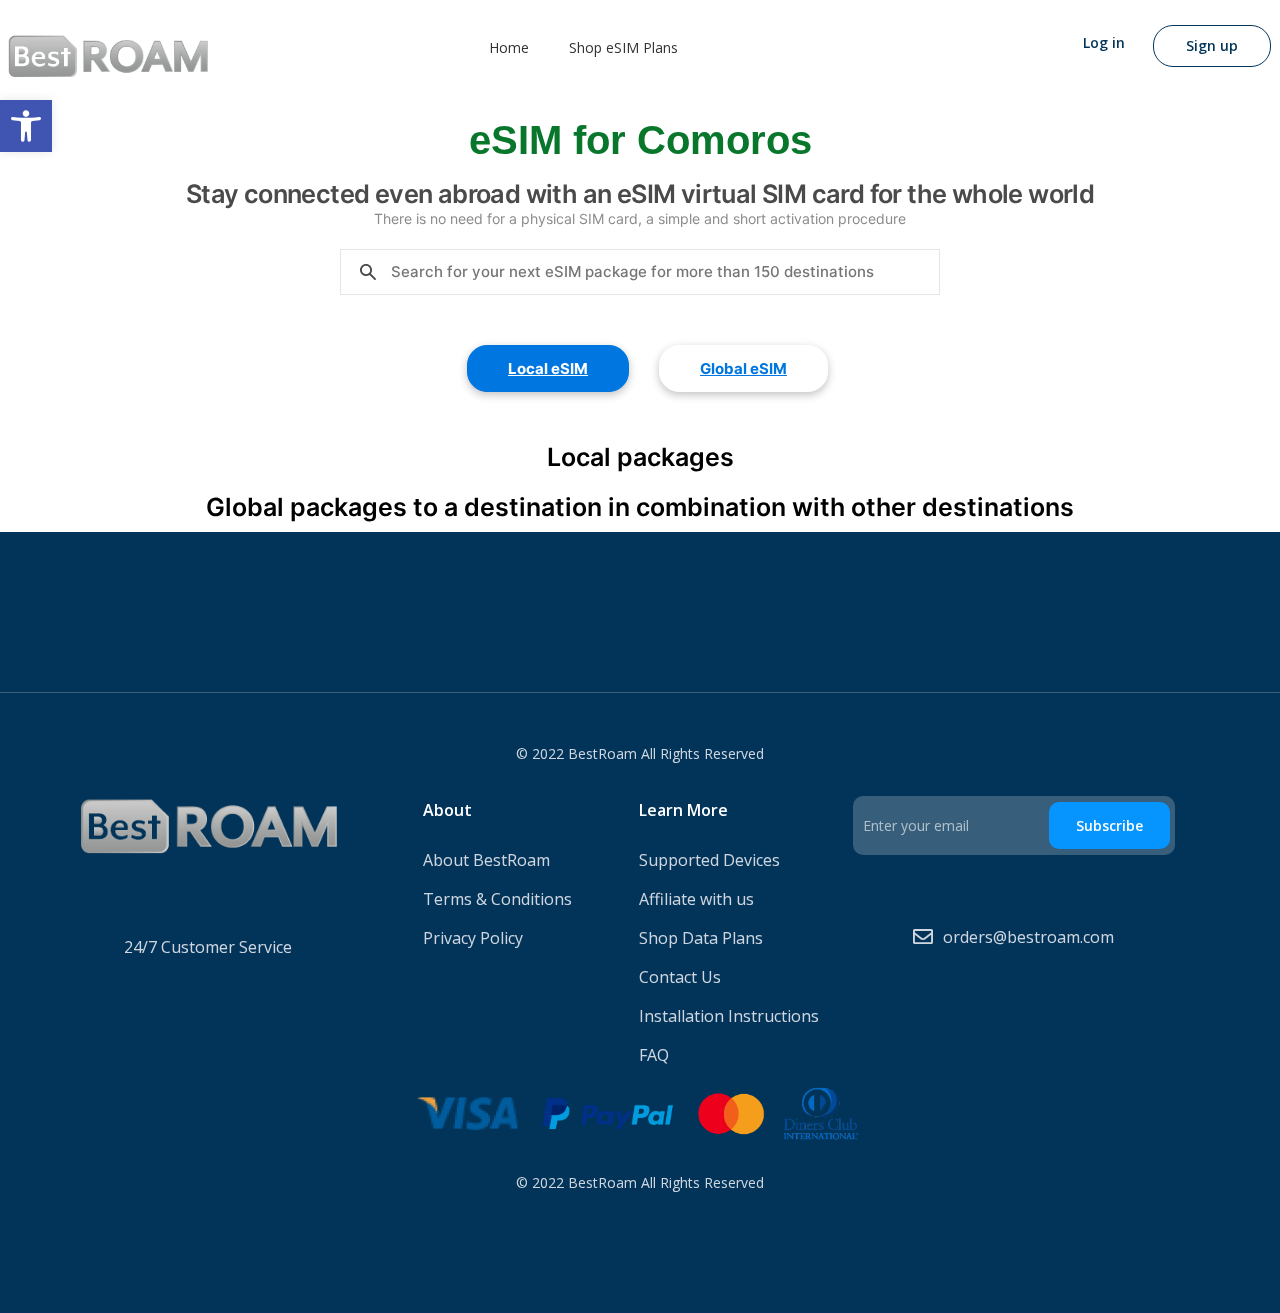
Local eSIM (548, 368)
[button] (26, 126)
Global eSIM (743, 368)
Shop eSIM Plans (623, 47)
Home (509, 47)
